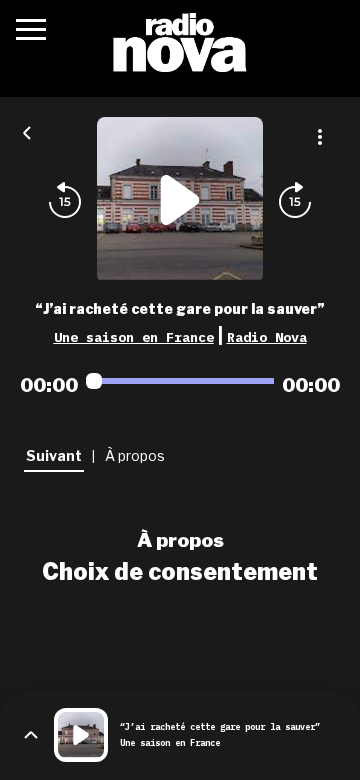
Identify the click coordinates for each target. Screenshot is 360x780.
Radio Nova (267, 337)
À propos (180, 540)
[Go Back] (27, 131)
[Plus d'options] (320, 137)
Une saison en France (134, 337)
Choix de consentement (180, 572)
